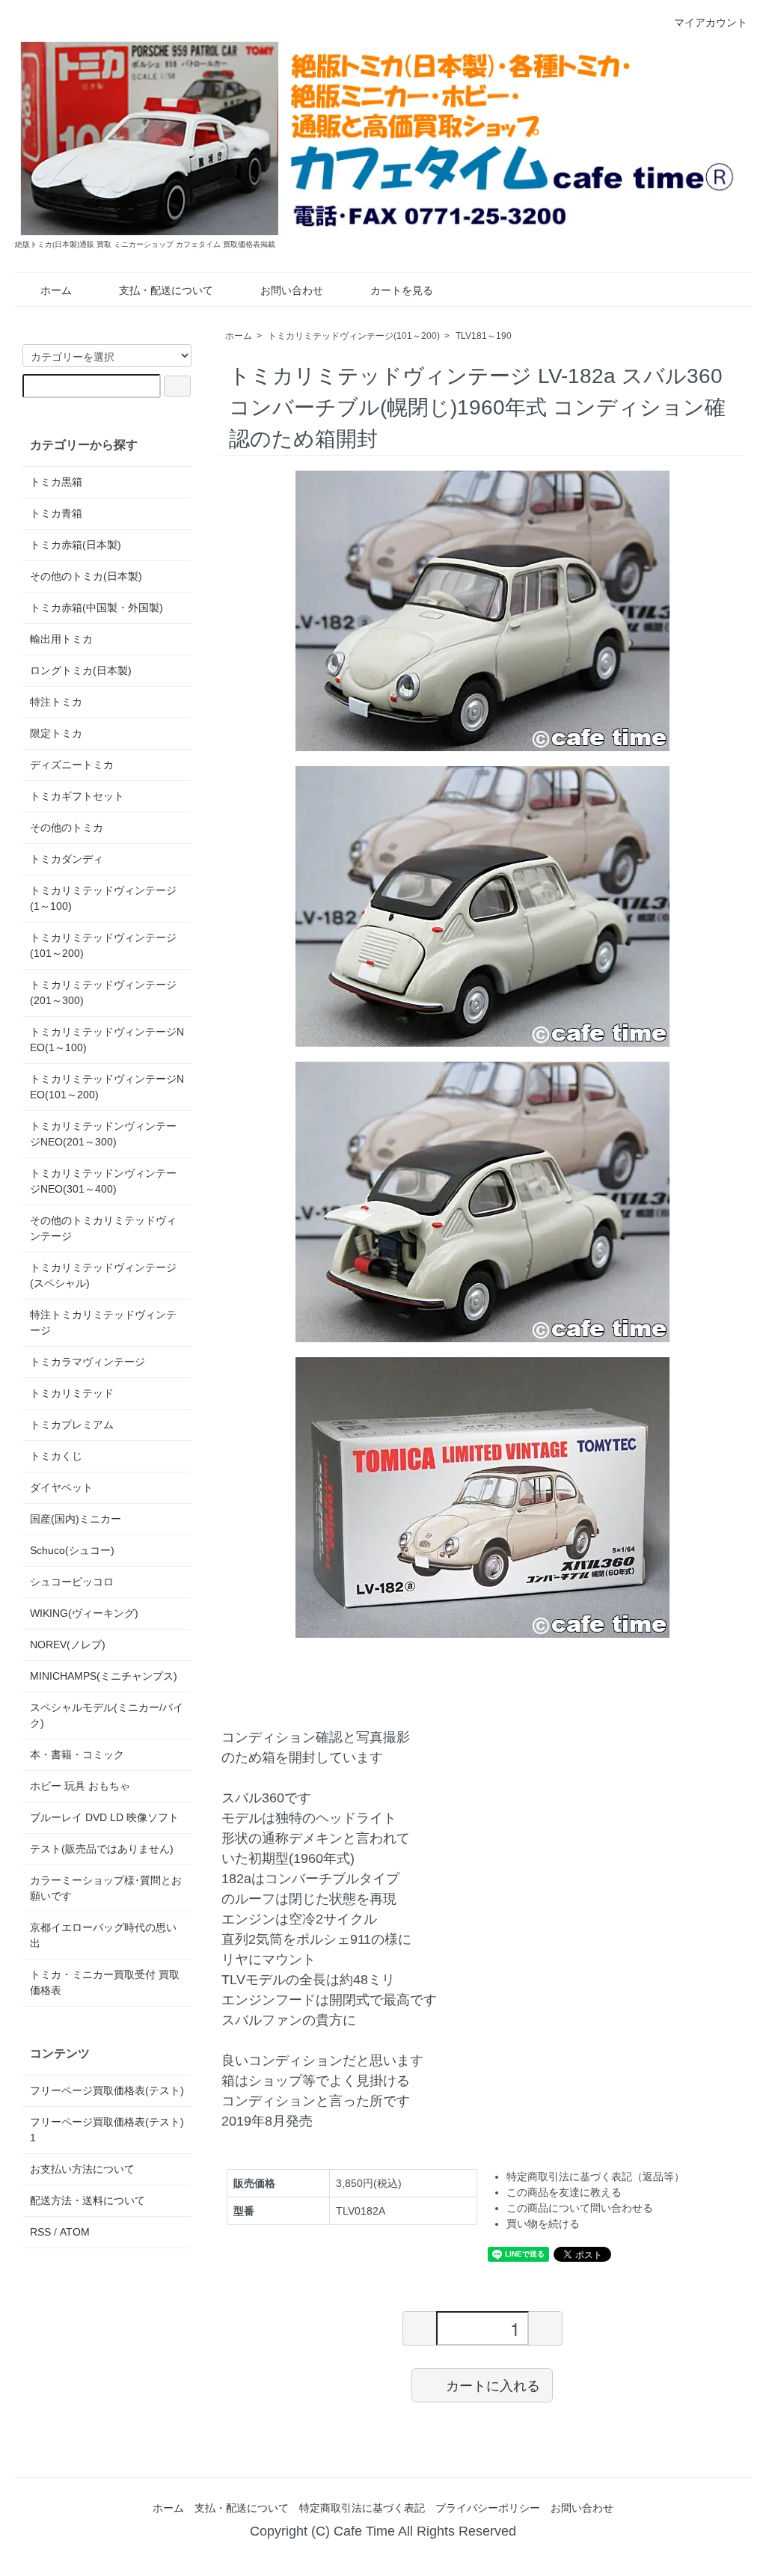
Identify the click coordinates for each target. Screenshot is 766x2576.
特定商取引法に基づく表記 (362, 2508)
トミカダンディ (67, 859)
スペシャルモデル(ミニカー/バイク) (107, 1715)
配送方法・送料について (88, 2200)
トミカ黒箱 (56, 482)
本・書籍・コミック (77, 1754)
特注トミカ (56, 702)
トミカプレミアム (72, 1425)
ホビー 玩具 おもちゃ (80, 1786)
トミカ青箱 (56, 513)
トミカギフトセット (77, 796)
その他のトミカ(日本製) (86, 576)
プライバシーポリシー (488, 2508)
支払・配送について (166, 290)
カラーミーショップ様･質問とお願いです (106, 1888)
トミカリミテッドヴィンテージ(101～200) (354, 336)
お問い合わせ (292, 290)
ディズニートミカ (72, 765)
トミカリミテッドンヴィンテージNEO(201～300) (103, 1134)
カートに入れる (493, 2384)
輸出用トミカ (61, 639)
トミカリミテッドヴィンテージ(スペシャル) (103, 1275)
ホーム (56, 290)
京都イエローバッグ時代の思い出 (103, 1935)
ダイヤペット (61, 1487)
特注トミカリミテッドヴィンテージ (103, 1322)
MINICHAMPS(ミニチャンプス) (104, 1676)
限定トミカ (56, 733)
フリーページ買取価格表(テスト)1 (107, 2130)
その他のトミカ (67, 827)
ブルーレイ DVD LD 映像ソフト (104, 1817)
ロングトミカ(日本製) (81, 670)
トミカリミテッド (72, 1393)
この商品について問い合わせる (580, 2208)
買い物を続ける (543, 2224)
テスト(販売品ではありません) (102, 1849)
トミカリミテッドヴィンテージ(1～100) (103, 898)
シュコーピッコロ (72, 1582)
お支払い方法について (82, 2169)
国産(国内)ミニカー (76, 1519)
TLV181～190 (484, 336)
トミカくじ (56, 1456)
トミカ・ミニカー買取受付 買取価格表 (105, 1982)
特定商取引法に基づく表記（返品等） (595, 2176)
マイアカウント (711, 22)
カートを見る (402, 290)
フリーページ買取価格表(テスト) (107, 2090)
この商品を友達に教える (564, 2192)
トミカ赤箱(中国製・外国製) (96, 608)
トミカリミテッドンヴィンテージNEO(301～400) (103, 1181)
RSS (40, 2232)
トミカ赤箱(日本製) (76, 545)
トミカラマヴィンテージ (88, 1362)
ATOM (75, 2232)
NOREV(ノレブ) (68, 1645)
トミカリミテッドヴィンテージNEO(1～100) (107, 1040)
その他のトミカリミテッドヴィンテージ (103, 1228)
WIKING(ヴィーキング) (84, 1613)
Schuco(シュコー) (72, 1550)
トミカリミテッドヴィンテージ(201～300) (103, 992)
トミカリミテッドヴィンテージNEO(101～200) (107, 1087)
